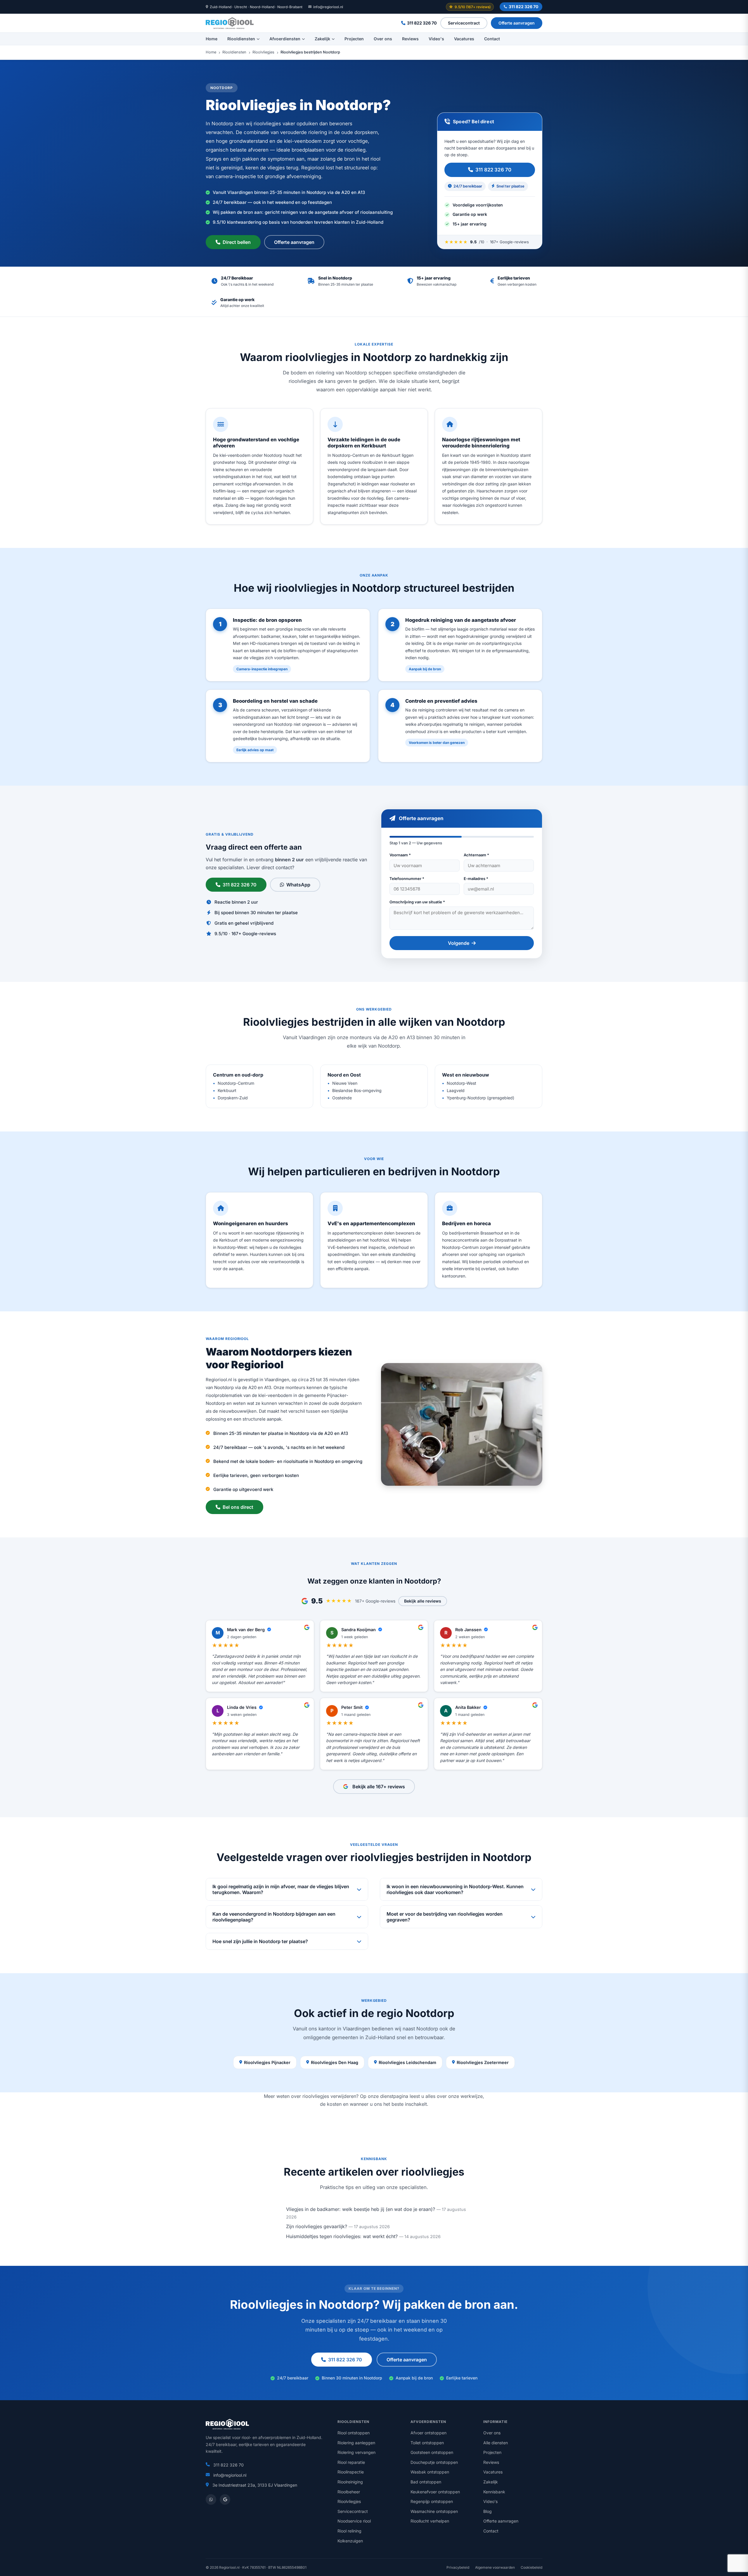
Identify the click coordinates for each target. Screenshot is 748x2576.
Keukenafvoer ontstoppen (435, 2492)
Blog (488, 2511)
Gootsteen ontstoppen (432, 2452)
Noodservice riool (354, 2521)
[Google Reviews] (225, 2499)
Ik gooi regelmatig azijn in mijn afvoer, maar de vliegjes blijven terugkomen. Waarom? (281, 1889)
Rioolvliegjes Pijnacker (267, 2062)
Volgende (459, 943)
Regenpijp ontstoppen (432, 2501)
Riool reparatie (351, 2462)
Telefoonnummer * (407, 879)
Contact (492, 39)
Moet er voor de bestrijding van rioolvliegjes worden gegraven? (445, 1917)
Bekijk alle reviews (423, 1601)
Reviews (410, 39)
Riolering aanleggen (356, 2443)
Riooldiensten (241, 39)
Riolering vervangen (356, 2452)
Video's (436, 39)
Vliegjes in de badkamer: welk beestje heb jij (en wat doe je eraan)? (361, 2209)
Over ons (383, 39)
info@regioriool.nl (328, 7)
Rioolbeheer (349, 2492)
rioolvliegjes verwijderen (329, 2096)
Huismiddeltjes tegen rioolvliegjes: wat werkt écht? (342, 2236)
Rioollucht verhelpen (430, 2521)
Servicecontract (464, 23)
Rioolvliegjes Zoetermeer (483, 2062)
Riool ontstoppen (354, 2433)
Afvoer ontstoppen (428, 2433)
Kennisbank (494, 2492)
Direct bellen (237, 242)
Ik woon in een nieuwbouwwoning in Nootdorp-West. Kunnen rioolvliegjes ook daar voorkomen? (455, 1889)
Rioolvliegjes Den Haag (335, 2062)
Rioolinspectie (351, 2472)
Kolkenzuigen (350, 2541)
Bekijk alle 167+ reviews (379, 1787)
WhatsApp (298, 885)
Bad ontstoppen (426, 2482)
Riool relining (349, 2531)
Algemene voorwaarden (495, 2567)
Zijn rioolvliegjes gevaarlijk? (317, 2226)
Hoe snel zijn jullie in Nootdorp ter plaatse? (260, 1941)
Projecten (354, 39)
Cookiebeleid (531, 2567)
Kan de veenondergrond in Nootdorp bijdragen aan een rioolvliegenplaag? (274, 1917)
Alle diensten (496, 2443)
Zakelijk (322, 39)
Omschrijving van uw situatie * (417, 902)
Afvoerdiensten (285, 39)
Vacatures (464, 39)
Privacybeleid (458, 2567)
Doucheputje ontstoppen (434, 2462)
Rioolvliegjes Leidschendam (407, 2062)
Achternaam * (476, 855)
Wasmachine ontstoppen (434, 2511)
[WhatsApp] (211, 2499)
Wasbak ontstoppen (430, 2472)
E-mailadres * (476, 879)
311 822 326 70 (523, 7)
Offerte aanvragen (517, 23)
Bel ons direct (238, 1507)
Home (212, 39)
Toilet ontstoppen (427, 2443)
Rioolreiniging (350, 2482)
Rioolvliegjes (263, 52)
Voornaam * (400, 855)
